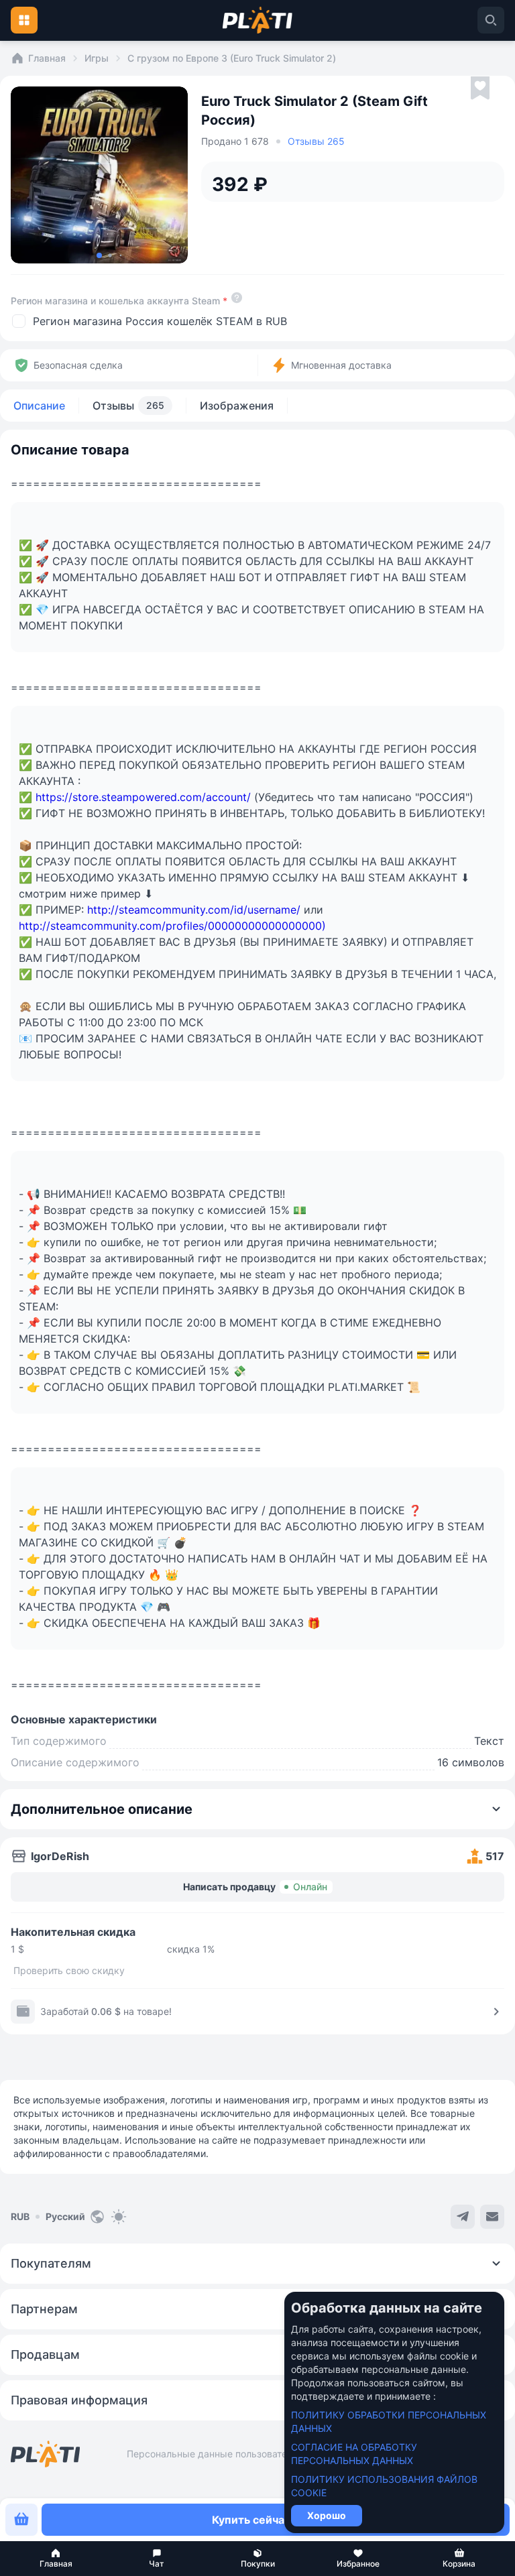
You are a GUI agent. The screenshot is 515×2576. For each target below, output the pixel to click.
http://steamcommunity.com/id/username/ (194, 910)
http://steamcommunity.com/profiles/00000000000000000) (172, 926)
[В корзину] (21, 2520)
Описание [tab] (39, 406)
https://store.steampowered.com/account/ (143, 797)
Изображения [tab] (237, 406)
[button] (56, 2559)
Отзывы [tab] (128, 406)
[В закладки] (480, 88)
